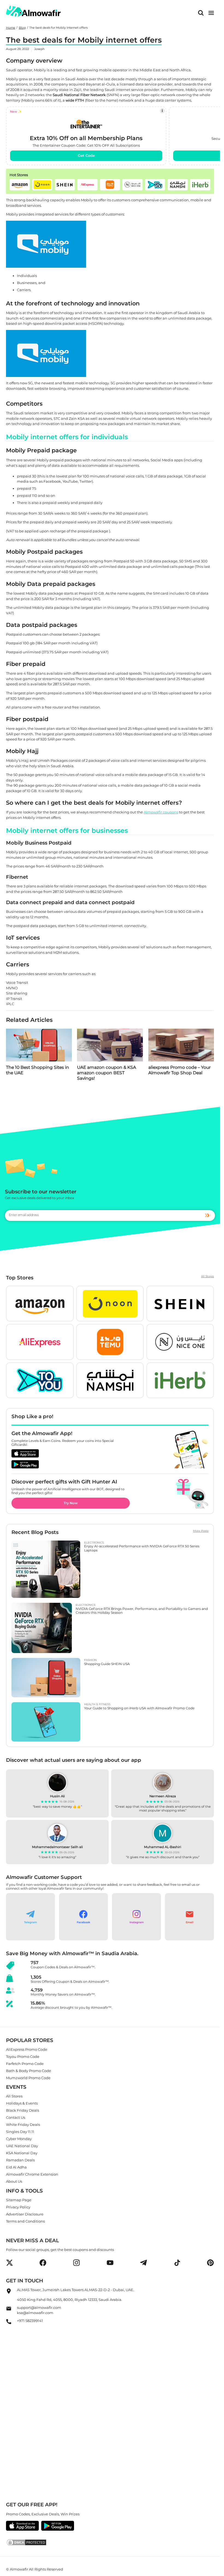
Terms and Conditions (25, 2221)
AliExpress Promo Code (27, 2049)
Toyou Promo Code (23, 2056)
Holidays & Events (22, 2103)
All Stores (207, 1276)
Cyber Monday (19, 2139)
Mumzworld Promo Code (28, 2078)
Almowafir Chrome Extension (32, 2174)
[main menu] (211, 13)
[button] (20, 185)
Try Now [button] (71, 1503)
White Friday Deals (23, 2124)
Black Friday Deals (23, 2110)
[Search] (201, 13)
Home (11, 28)
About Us (14, 2181)
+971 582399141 (30, 2320)
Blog (22, 28)
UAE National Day (22, 2146)
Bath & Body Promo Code (29, 2070)
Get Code (86, 155)
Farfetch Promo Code (25, 2063)
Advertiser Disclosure (25, 2214)
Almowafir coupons (161, 812)
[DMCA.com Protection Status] (110, 2542)
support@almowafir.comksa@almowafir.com (39, 2310)
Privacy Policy (18, 2207)
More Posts (201, 1531)
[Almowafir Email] (9, 2310)
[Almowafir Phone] (9, 2323)
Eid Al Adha (16, 2167)
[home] (33, 11)
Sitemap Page (19, 2200)
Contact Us (16, 2117)
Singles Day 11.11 (20, 2132)
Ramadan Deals (20, 2160)
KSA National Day (22, 2153)
